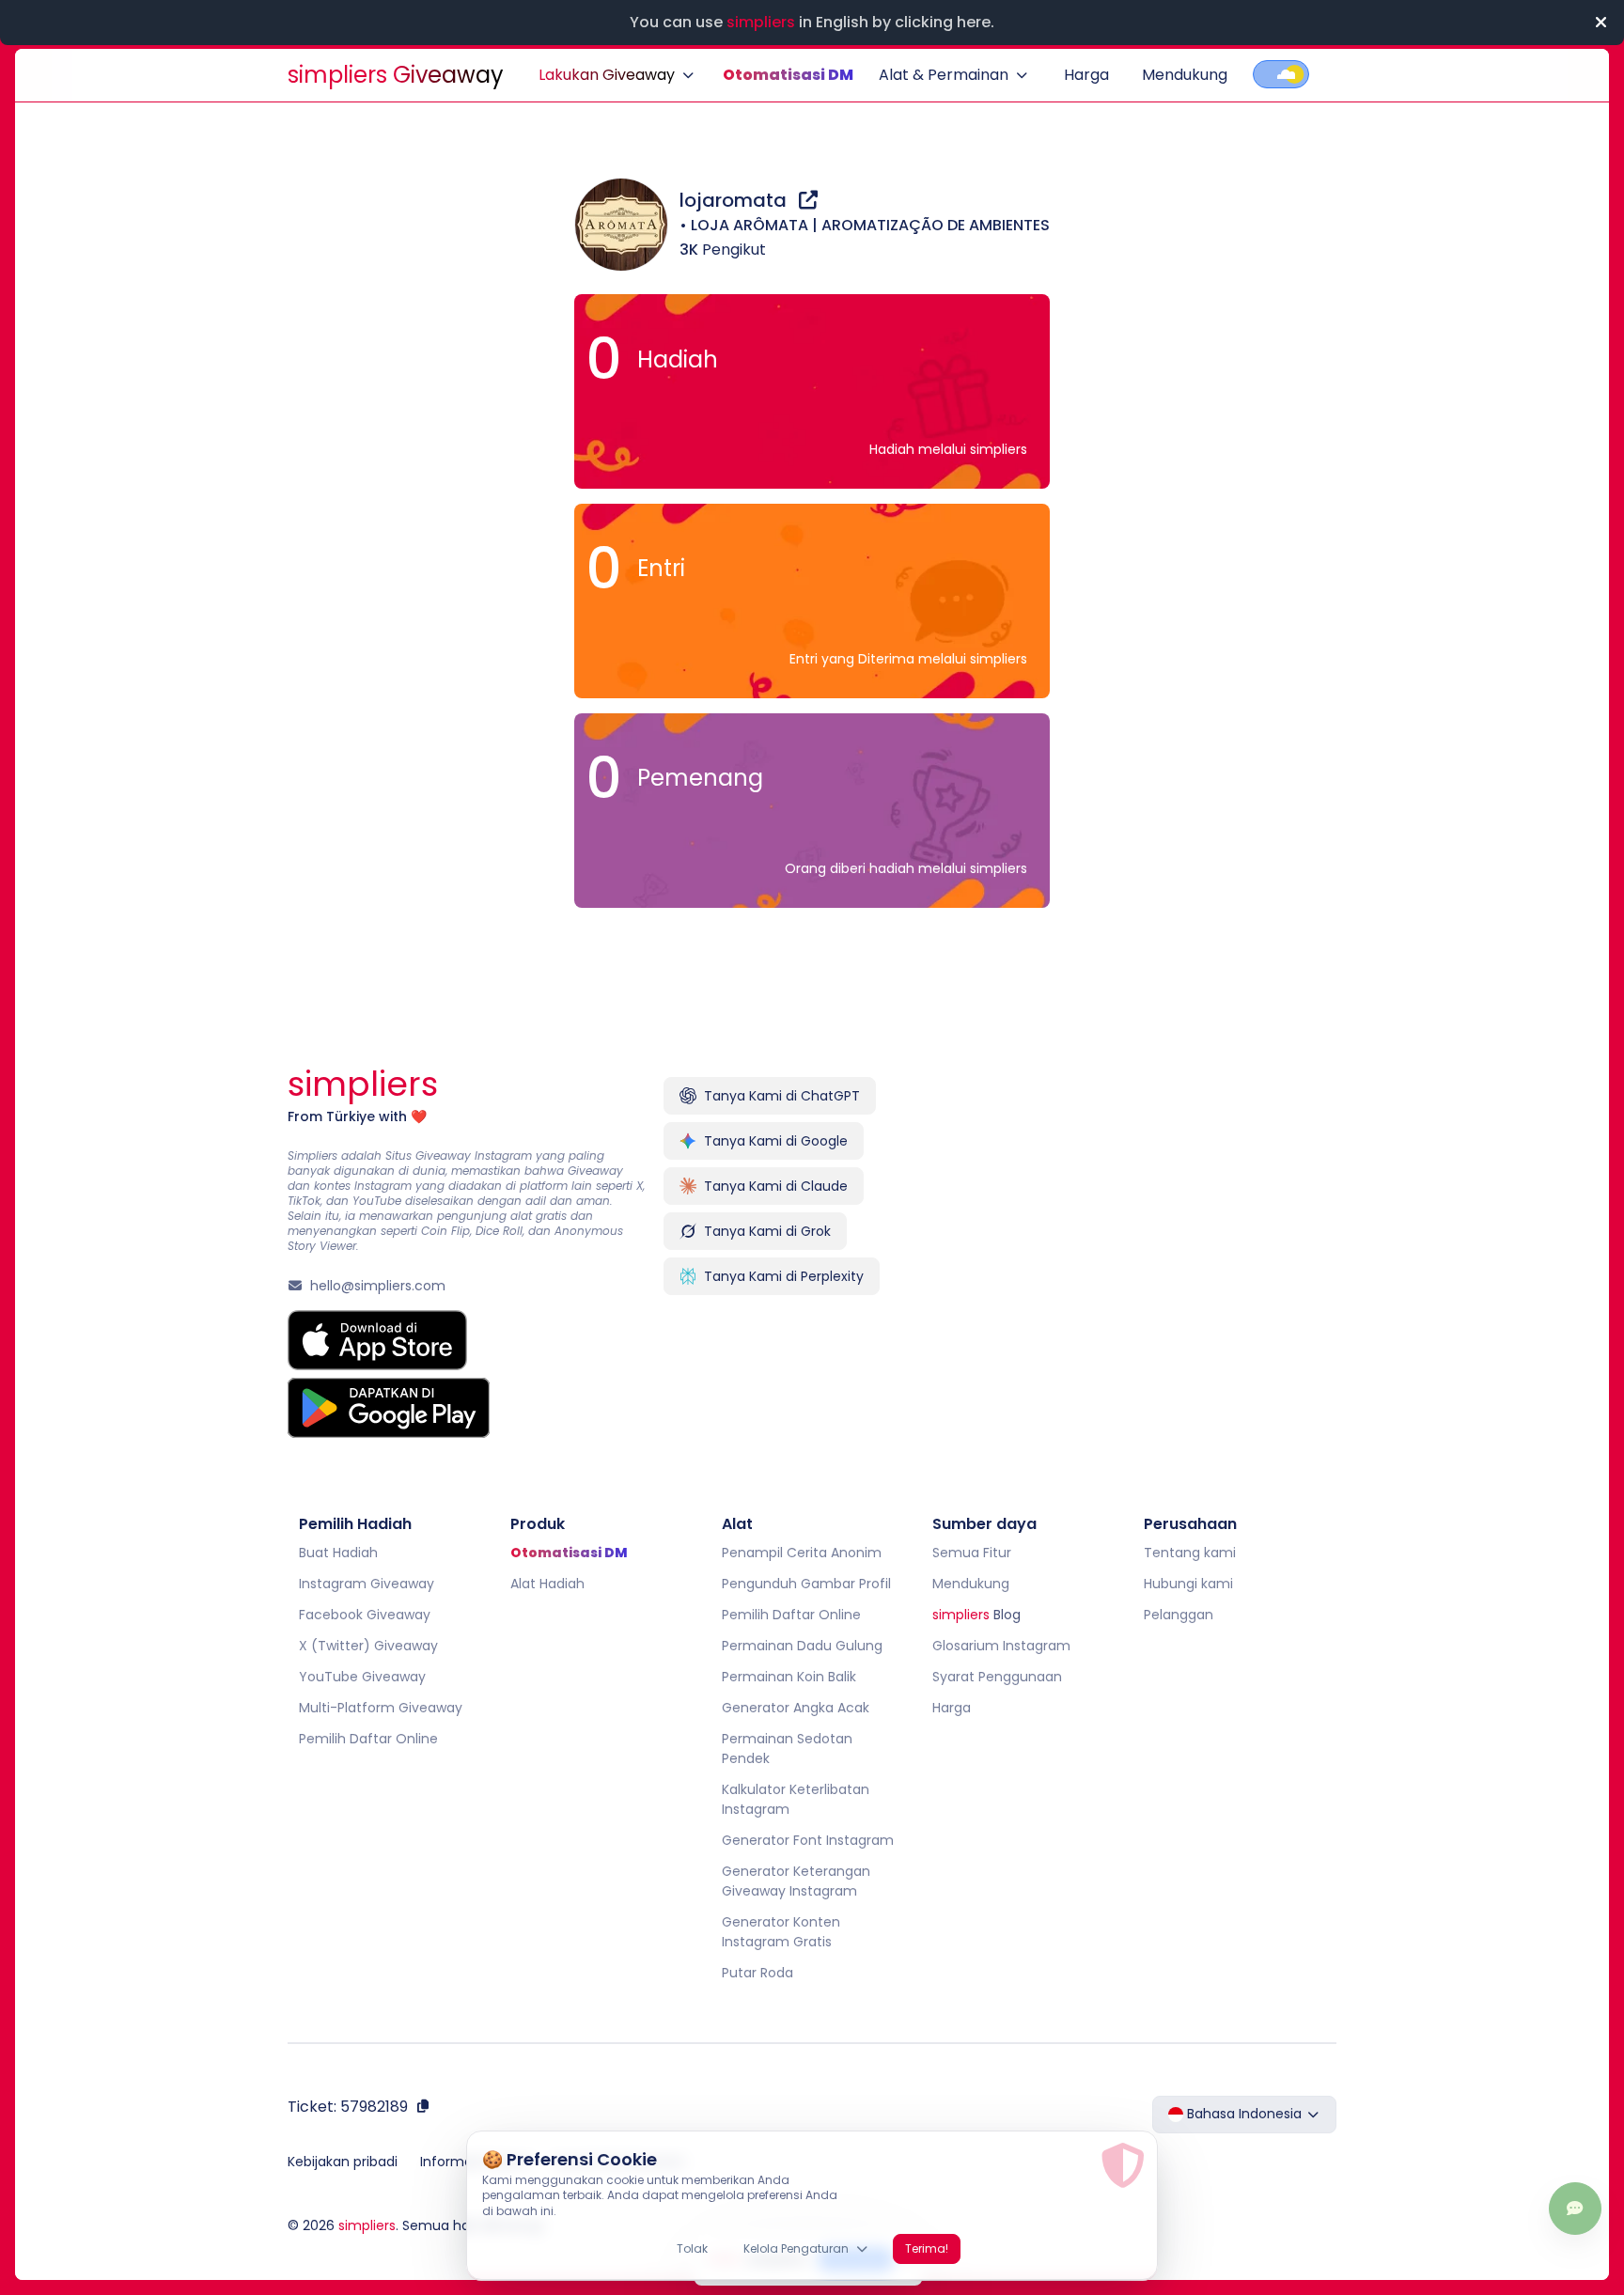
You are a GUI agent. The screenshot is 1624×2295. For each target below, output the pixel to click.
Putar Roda (757, 1973)
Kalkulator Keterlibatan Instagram (796, 1799)
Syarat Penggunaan (997, 1677)
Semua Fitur (972, 1553)
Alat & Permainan (944, 75)
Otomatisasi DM (788, 75)
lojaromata (735, 200)
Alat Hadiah (547, 1584)
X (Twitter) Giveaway (368, 1646)
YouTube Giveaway (362, 1677)
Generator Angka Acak (796, 1708)
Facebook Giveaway (365, 1615)
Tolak (692, 2248)
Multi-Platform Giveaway (381, 1708)
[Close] (1601, 23)
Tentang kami (1190, 1553)
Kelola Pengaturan (796, 2248)
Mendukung (1185, 75)
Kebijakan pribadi (343, 2162)
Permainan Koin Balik (789, 1677)
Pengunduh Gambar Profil (806, 1584)
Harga (1086, 75)
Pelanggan (1179, 1615)
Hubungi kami (1188, 1584)
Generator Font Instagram (808, 1840)
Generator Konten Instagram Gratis (781, 1932)
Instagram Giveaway (367, 1584)
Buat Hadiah (338, 1553)
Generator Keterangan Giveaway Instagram (796, 1881)
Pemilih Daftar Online (368, 1739)
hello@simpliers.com (378, 1286)
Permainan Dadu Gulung (802, 1646)
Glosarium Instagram (1001, 1646)
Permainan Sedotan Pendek (787, 1749)
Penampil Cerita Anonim (802, 1553)
